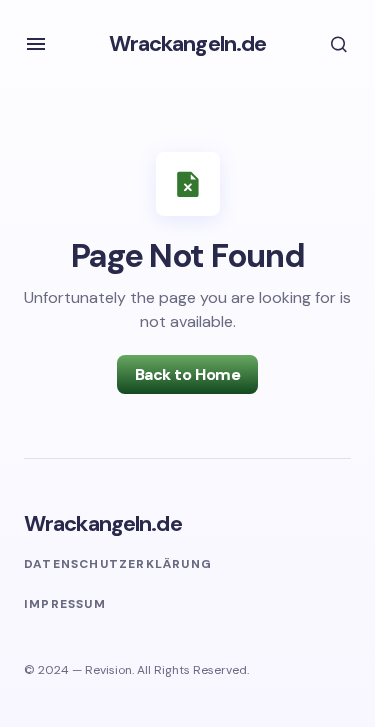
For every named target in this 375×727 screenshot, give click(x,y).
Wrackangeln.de (188, 43)
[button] (36, 44)
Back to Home (187, 374)
